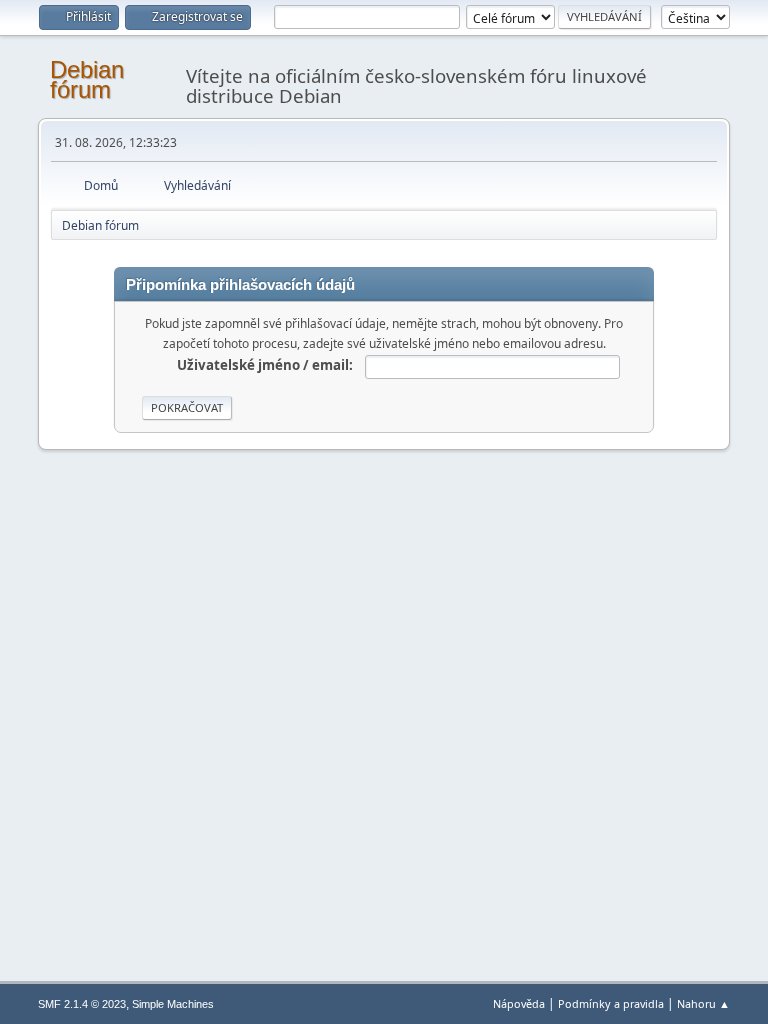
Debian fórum (87, 79)
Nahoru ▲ (703, 1003)
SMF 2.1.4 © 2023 (82, 1004)
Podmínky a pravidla (611, 1003)
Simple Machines (173, 1004)
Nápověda (519, 1003)
